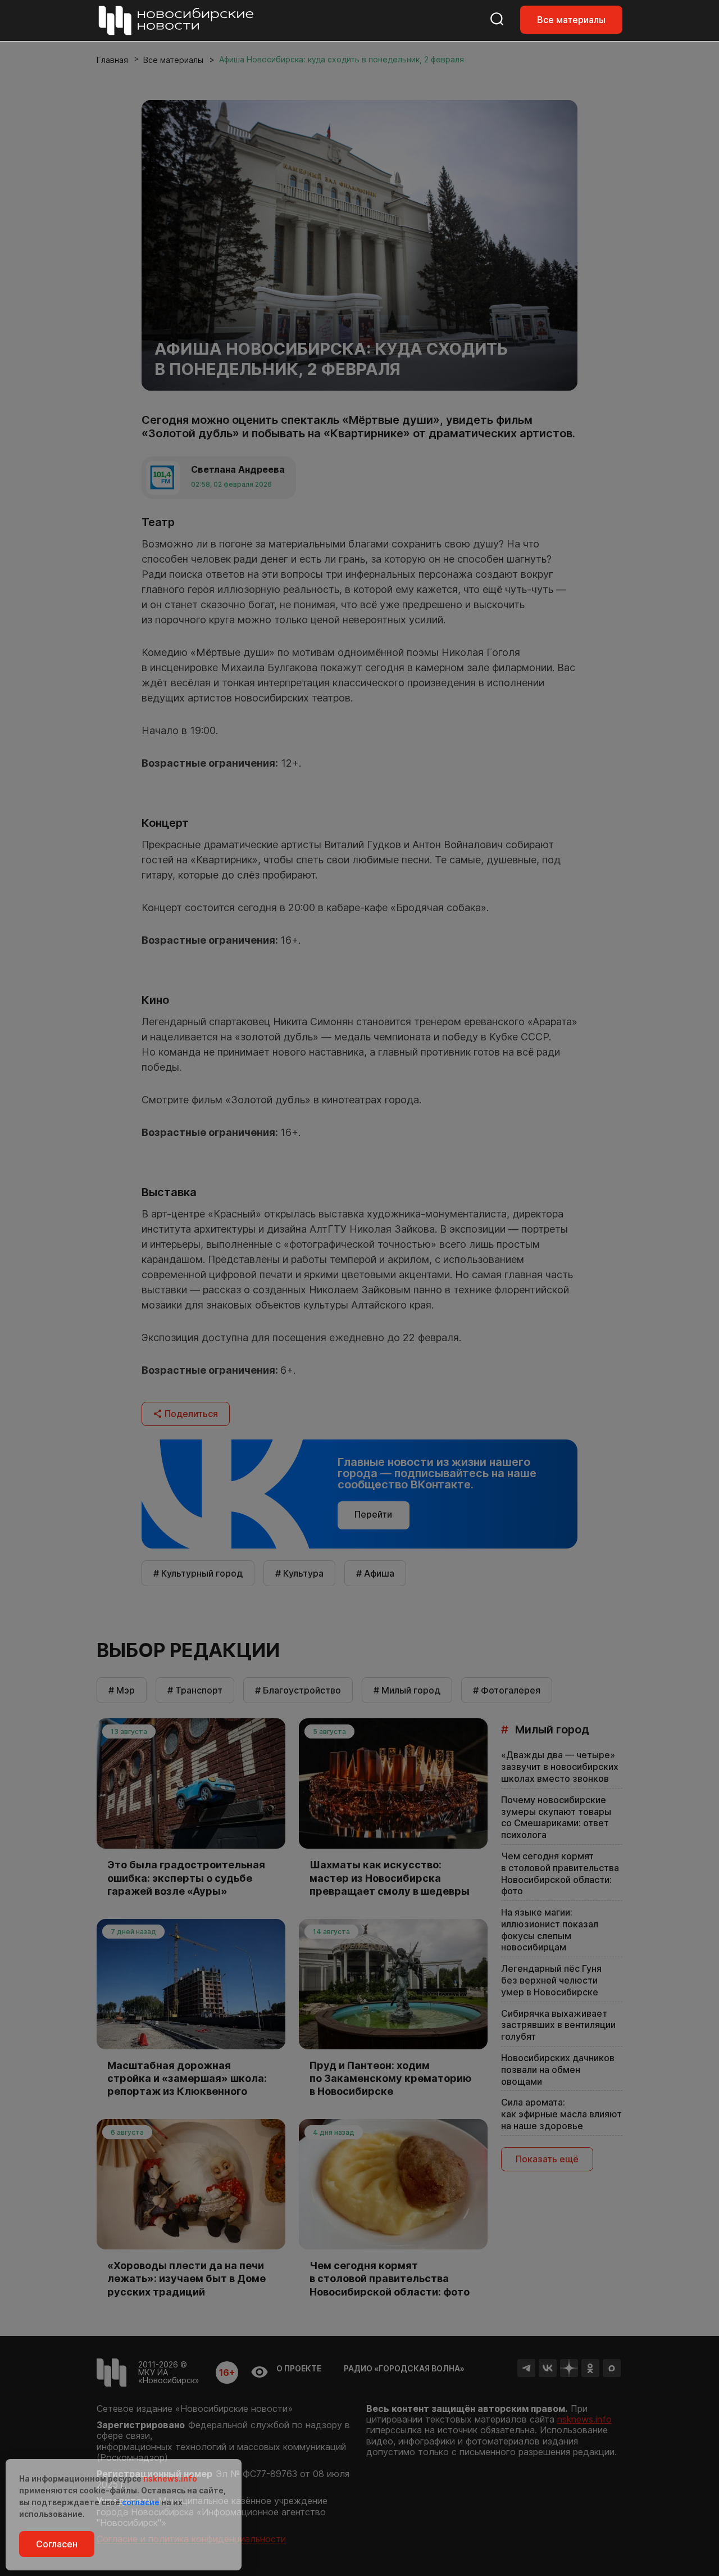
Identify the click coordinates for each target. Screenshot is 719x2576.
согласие (141, 2502)
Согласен (57, 2544)
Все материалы (571, 20)
